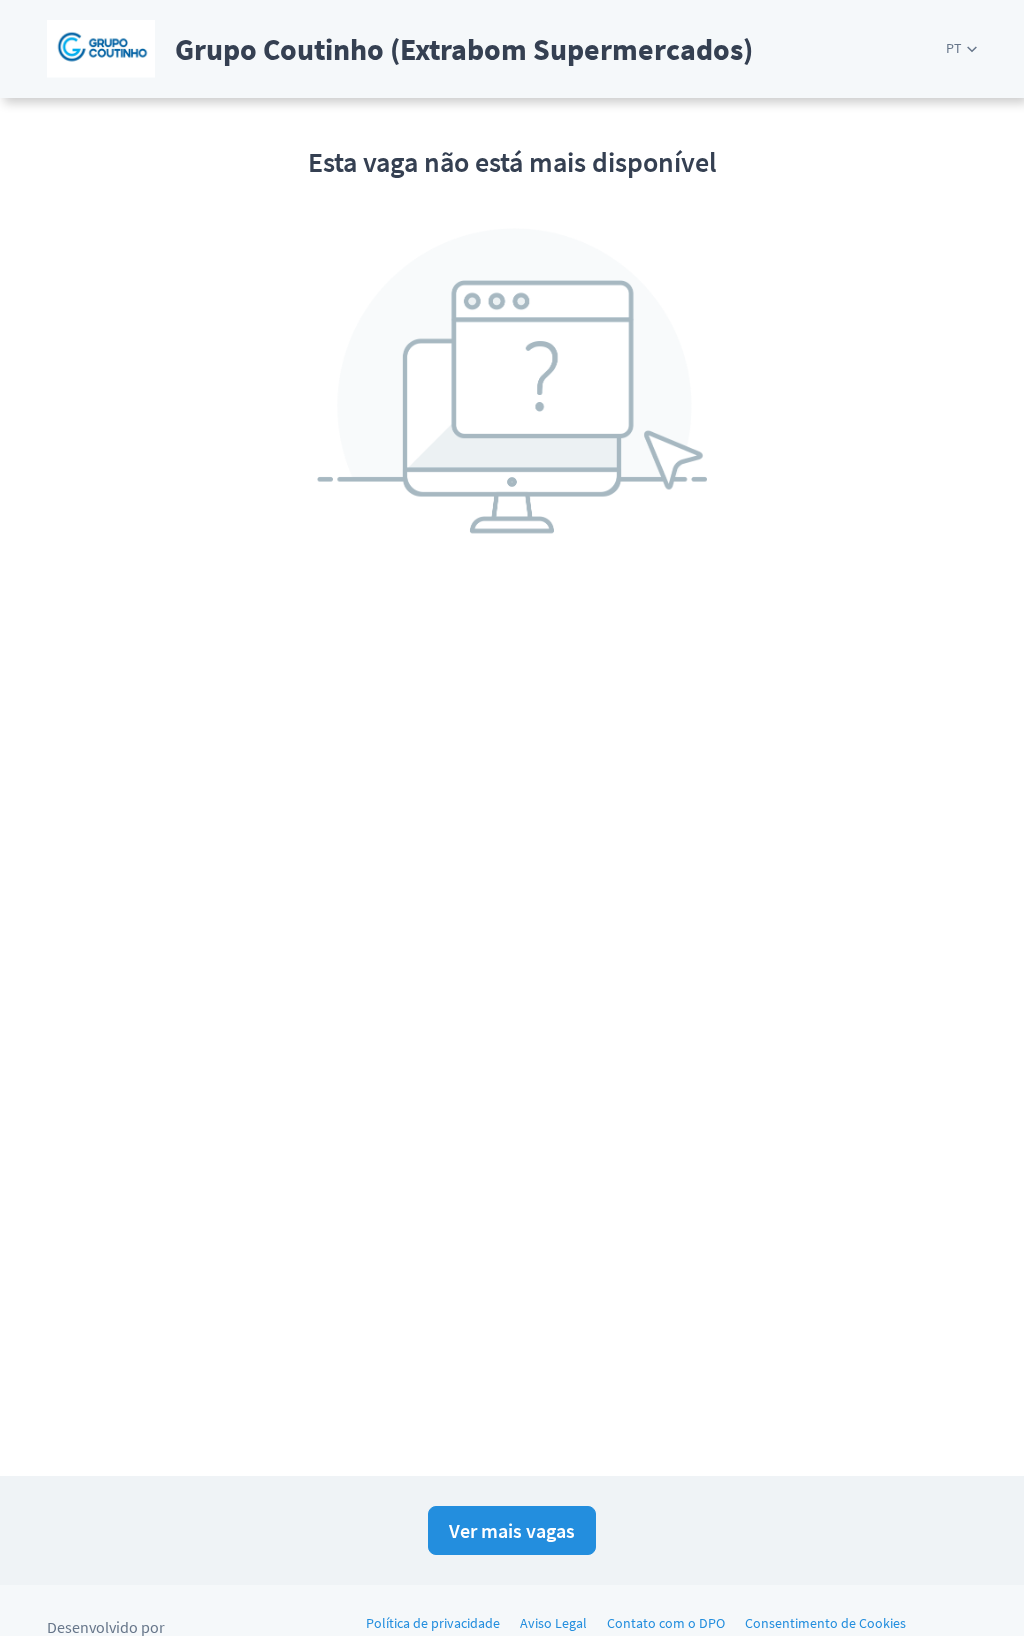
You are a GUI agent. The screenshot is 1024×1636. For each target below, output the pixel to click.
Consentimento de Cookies (825, 1623)
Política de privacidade (433, 1623)
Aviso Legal (553, 1623)
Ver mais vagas (512, 1530)
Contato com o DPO (666, 1623)
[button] (961, 48)
